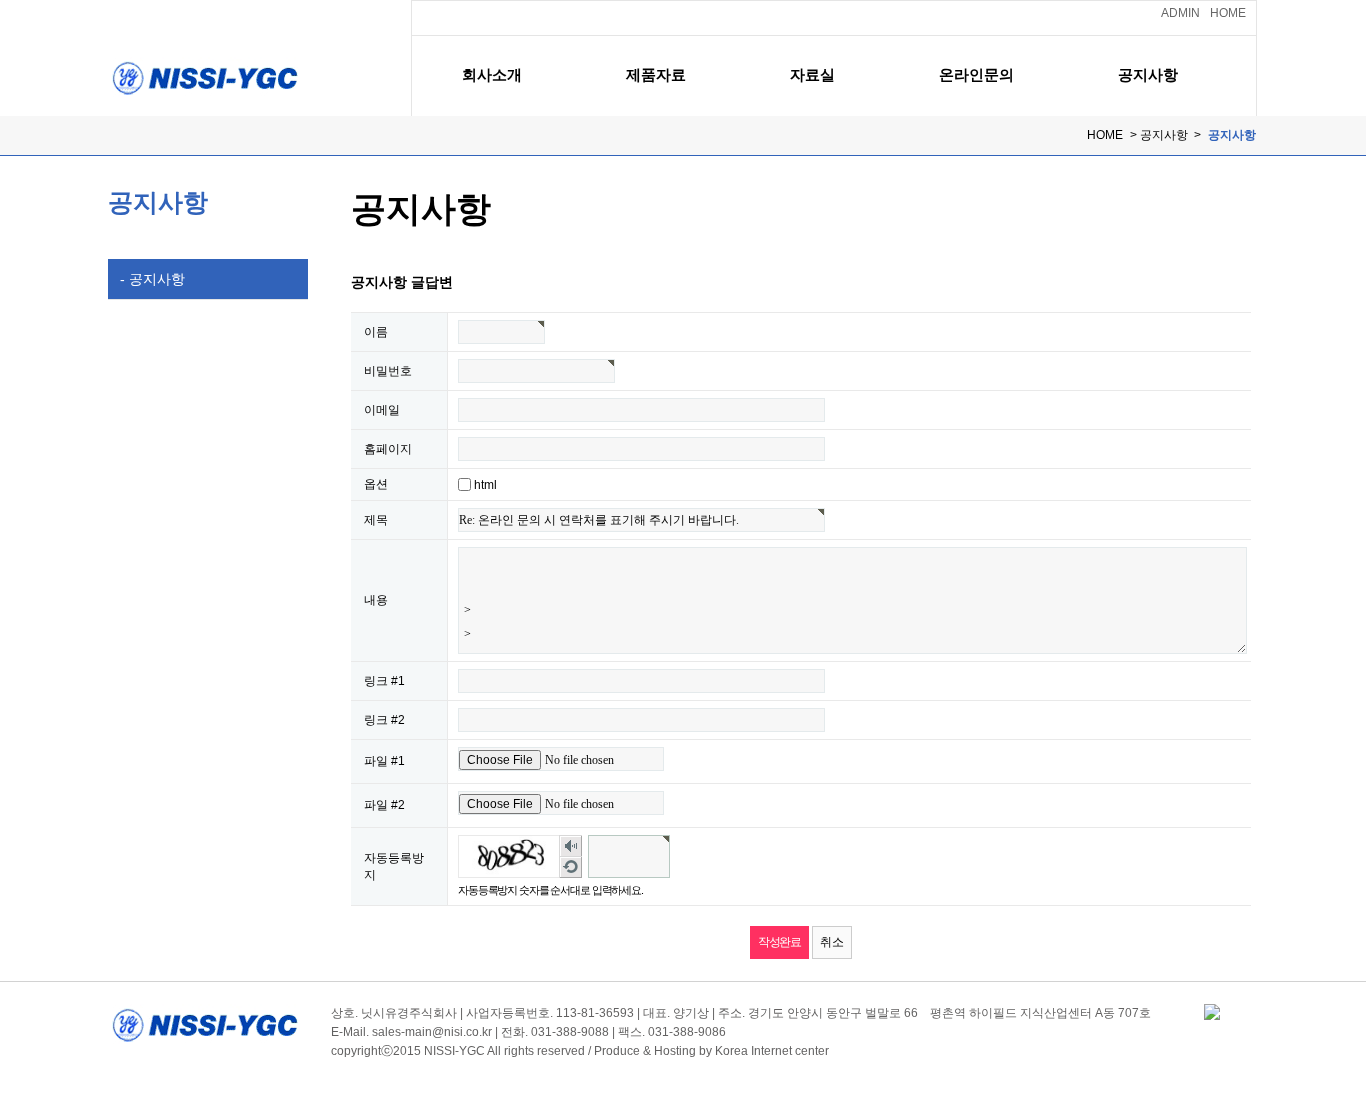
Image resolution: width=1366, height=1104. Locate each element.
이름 (376, 332)
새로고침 (571, 867)
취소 (832, 942)
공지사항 (1148, 74)
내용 (376, 600)
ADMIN (1180, 13)
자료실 (812, 74)
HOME (1228, 13)
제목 (376, 520)
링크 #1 (384, 681)
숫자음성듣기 (571, 846)
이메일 (382, 410)
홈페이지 (388, 449)
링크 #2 (384, 720)
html (485, 485)
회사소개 (492, 74)
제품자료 (656, 74)
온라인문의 (976, 74)
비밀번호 (388, 371)
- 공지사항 (146, 279)
